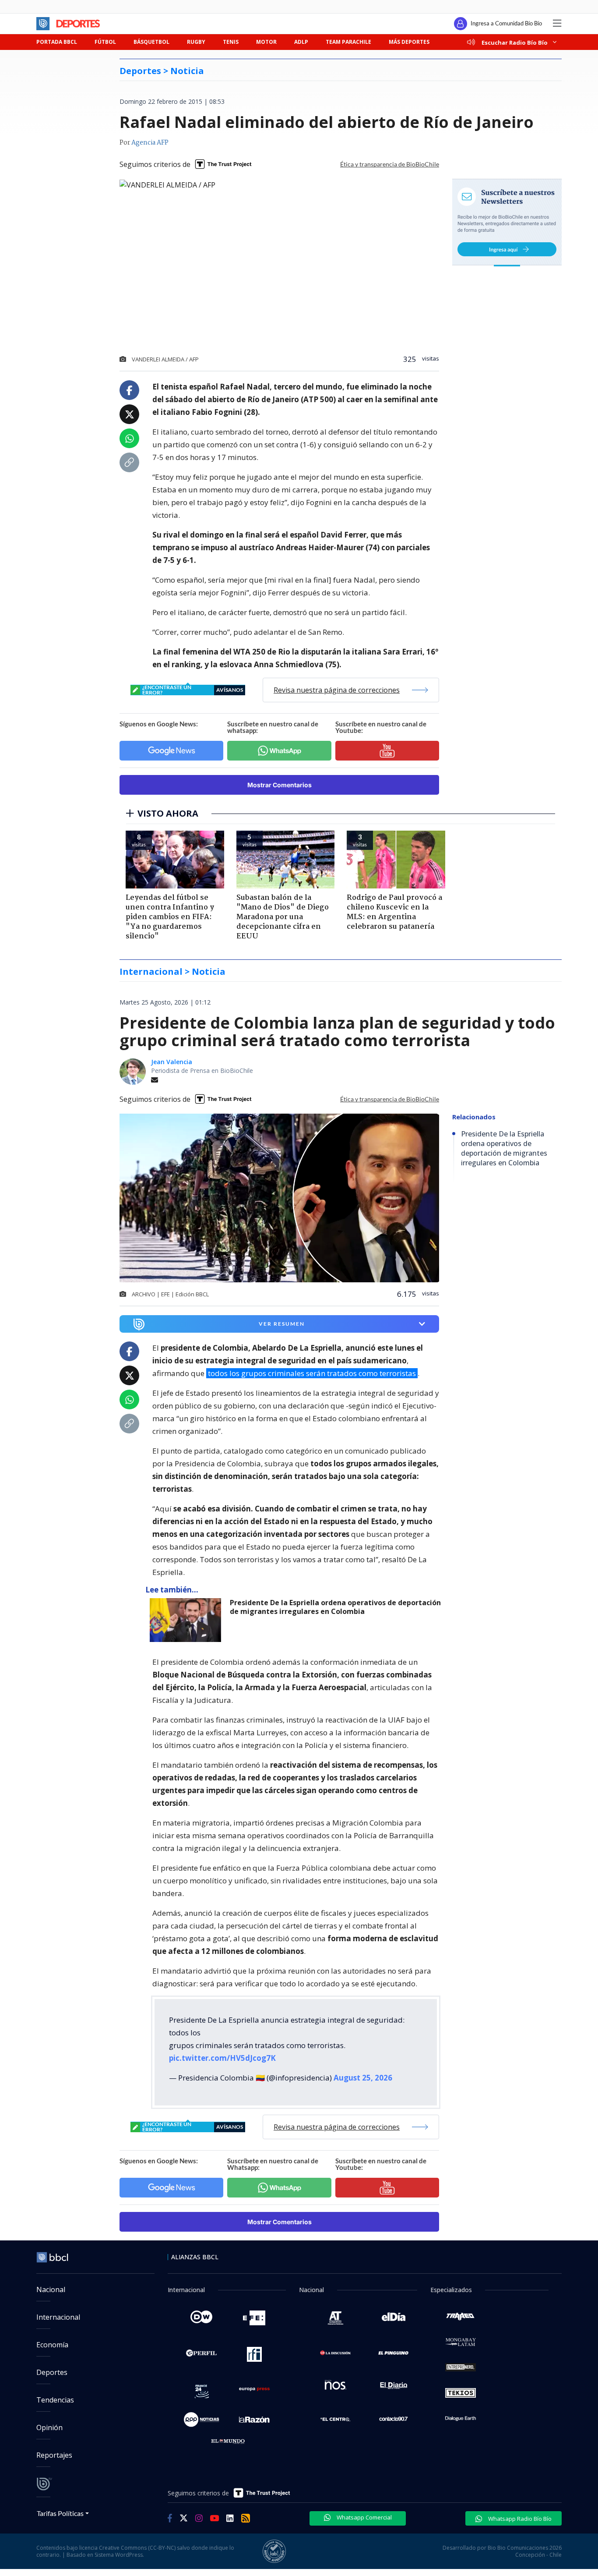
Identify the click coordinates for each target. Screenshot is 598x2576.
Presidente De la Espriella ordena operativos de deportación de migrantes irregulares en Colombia (335, 1607)
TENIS (231, 42)
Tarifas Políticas (60, 2513)
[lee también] (188, 1620)
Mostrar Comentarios (280, 785)
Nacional (51, 2289)
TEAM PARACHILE (348, 42)
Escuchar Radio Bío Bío (515, 42)
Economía (52, 2345)
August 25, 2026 (363, 2078)
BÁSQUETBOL (151, 42)
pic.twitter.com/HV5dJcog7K (222, 2058)
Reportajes (54, 2455)
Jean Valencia (172, 1062)
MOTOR (266, 42)
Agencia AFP (150, 143)
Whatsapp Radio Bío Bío (519, 2519)
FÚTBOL (105, 42)
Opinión (49, 2427)
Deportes (52, 2372)
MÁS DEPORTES (409, 42)
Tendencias (55, 2400)
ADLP (301, 42)
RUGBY (196, 42)
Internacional (58, 2317)
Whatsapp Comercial (364, 2517)
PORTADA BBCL (57, 42)
